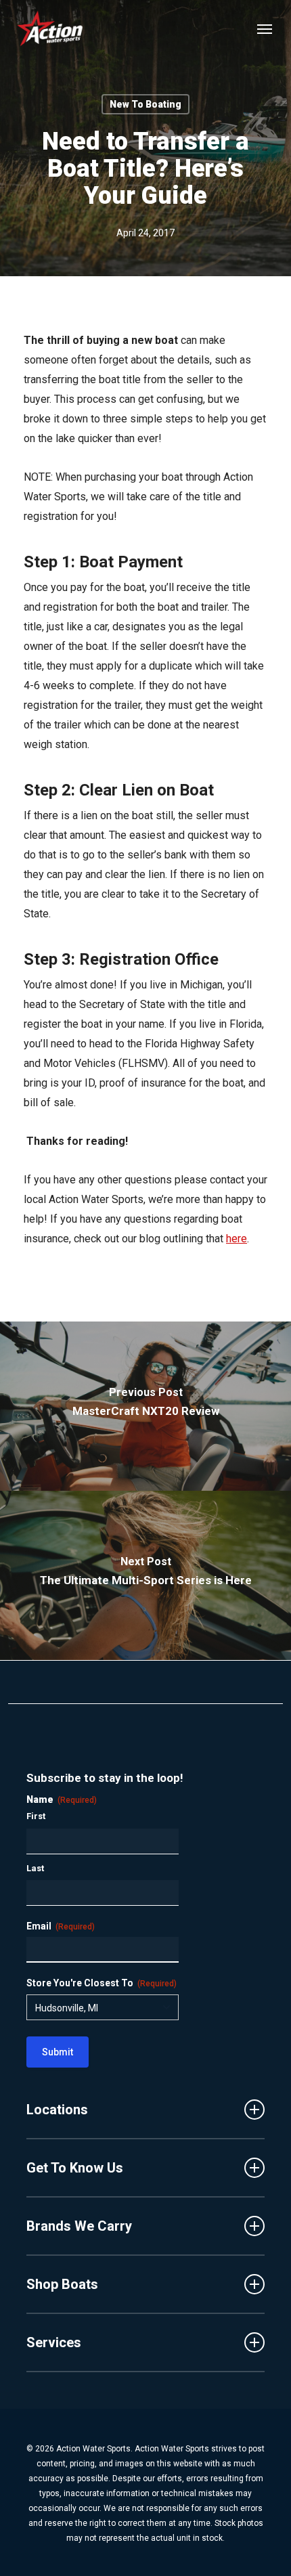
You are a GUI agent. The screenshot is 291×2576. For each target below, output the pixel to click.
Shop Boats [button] (62, 2284)
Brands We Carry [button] (79, 2226)
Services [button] (54, 2342)
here (237, 1239)
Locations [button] (57, 2110)
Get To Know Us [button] (75, 2168)
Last (35, 1868)
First (36, 1816)
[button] (265, 28)
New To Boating (145, 104)
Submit (58, 2052)
